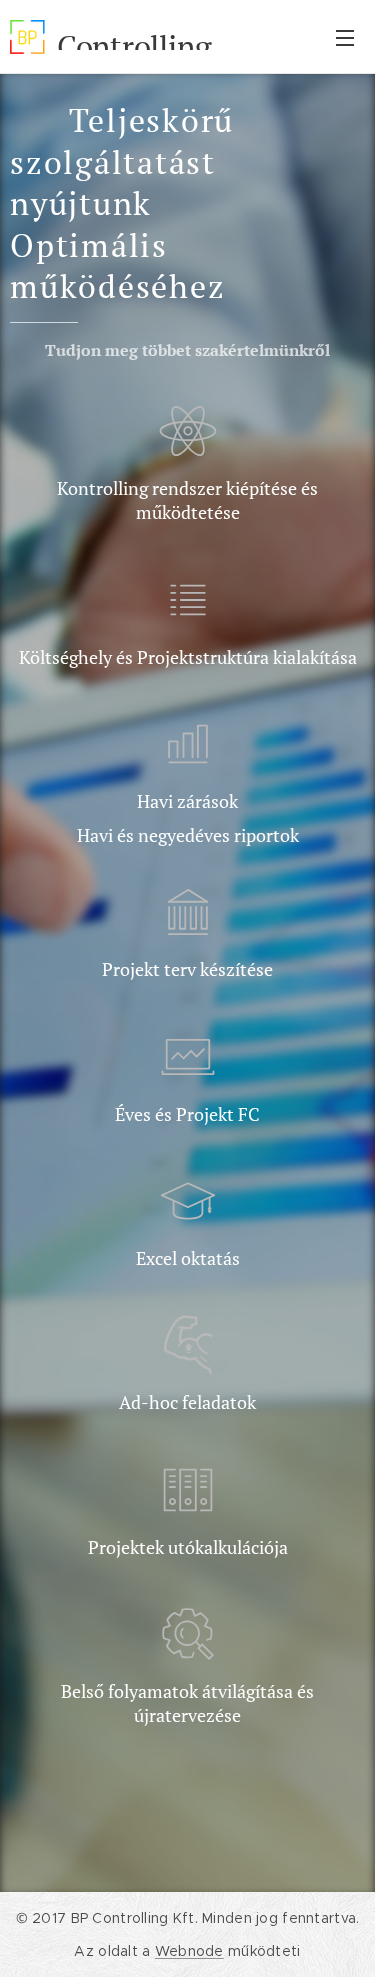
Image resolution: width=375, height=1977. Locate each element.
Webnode (189, 1951)
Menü (345, 37)
